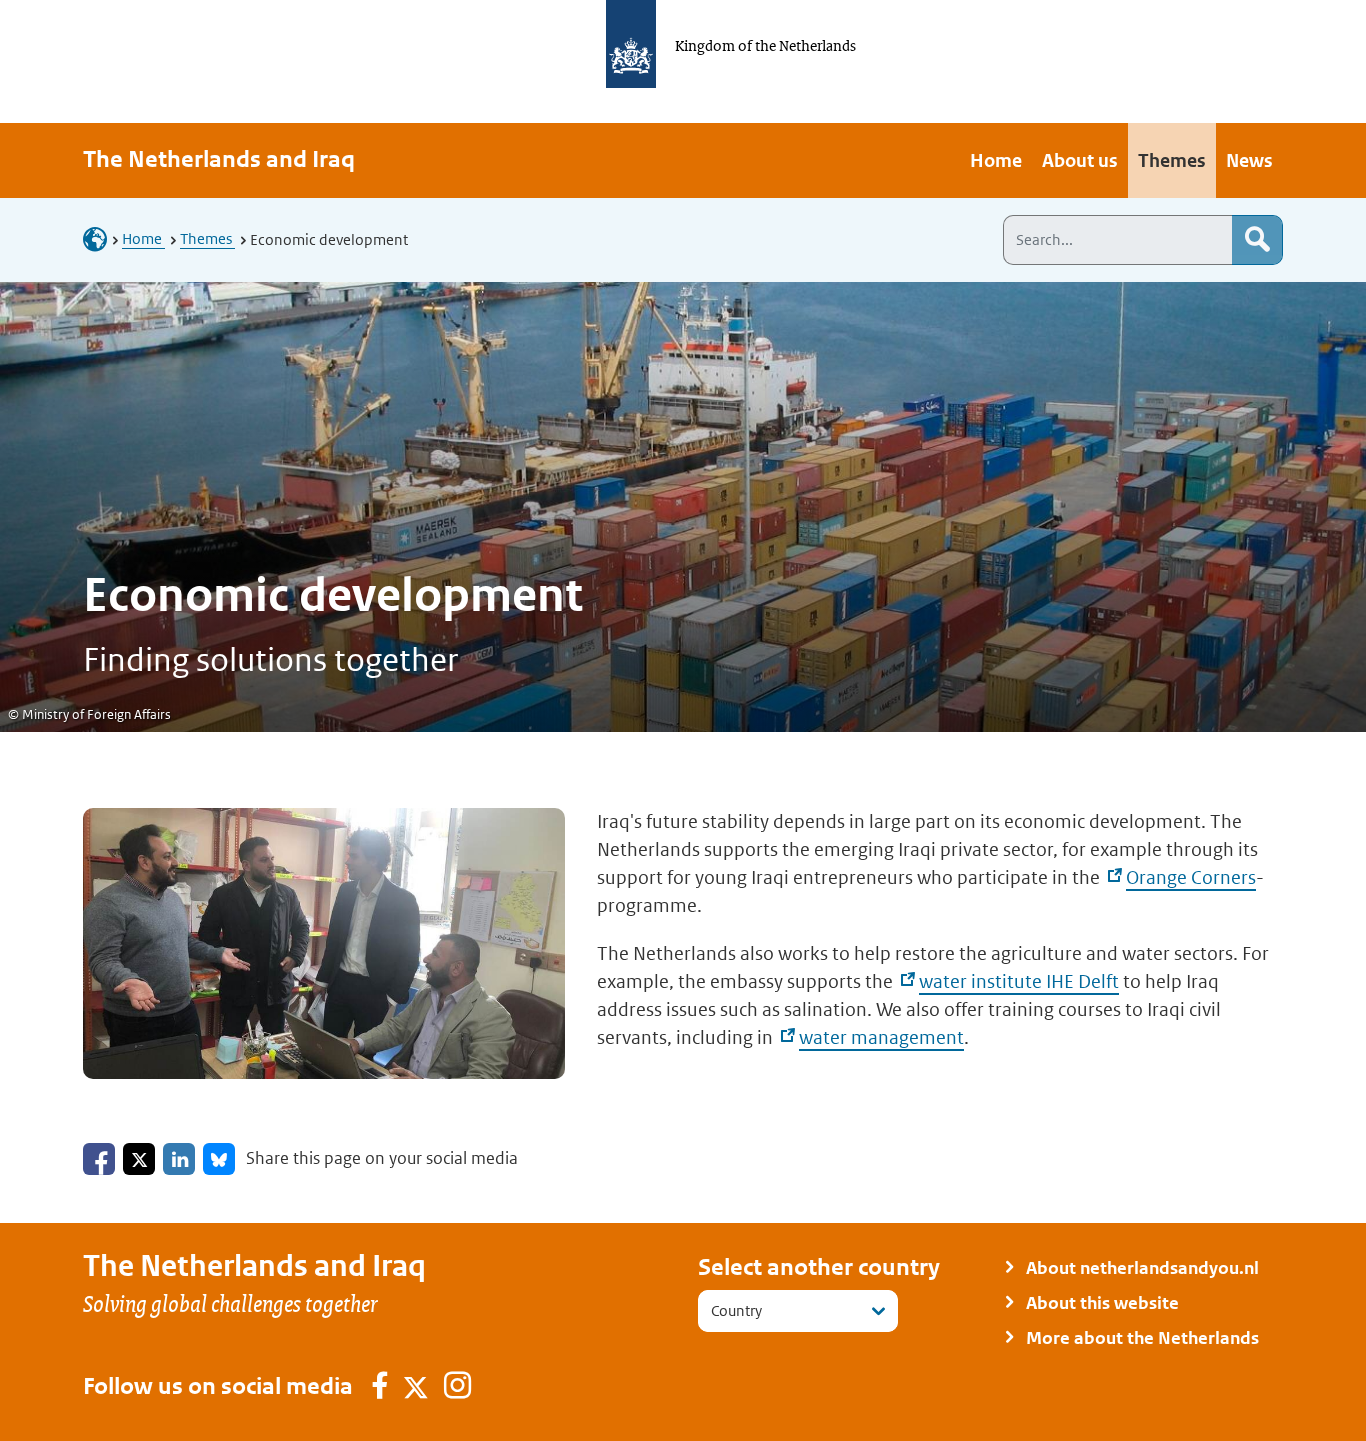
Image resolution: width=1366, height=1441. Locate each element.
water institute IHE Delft (1019, 981)
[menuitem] (996, 160)
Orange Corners (1191, 877)
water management (881, 1037)
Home (143, 238)
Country (736, 1310)
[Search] (1257, 240)
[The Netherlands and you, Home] (101, 238)
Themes (207, 238)
